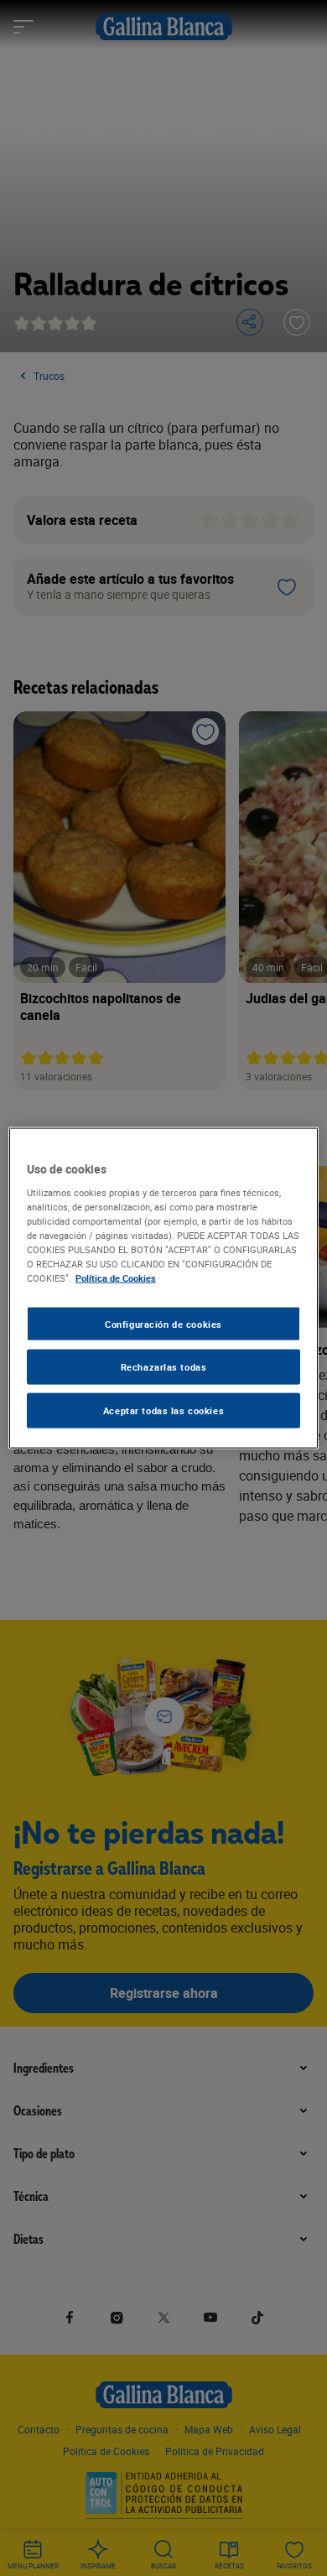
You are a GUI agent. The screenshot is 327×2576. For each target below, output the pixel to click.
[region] (164, 1288)
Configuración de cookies (163, 1323)
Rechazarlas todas (164, 1367)
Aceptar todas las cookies (163, 1410)
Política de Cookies (116, 1278)
